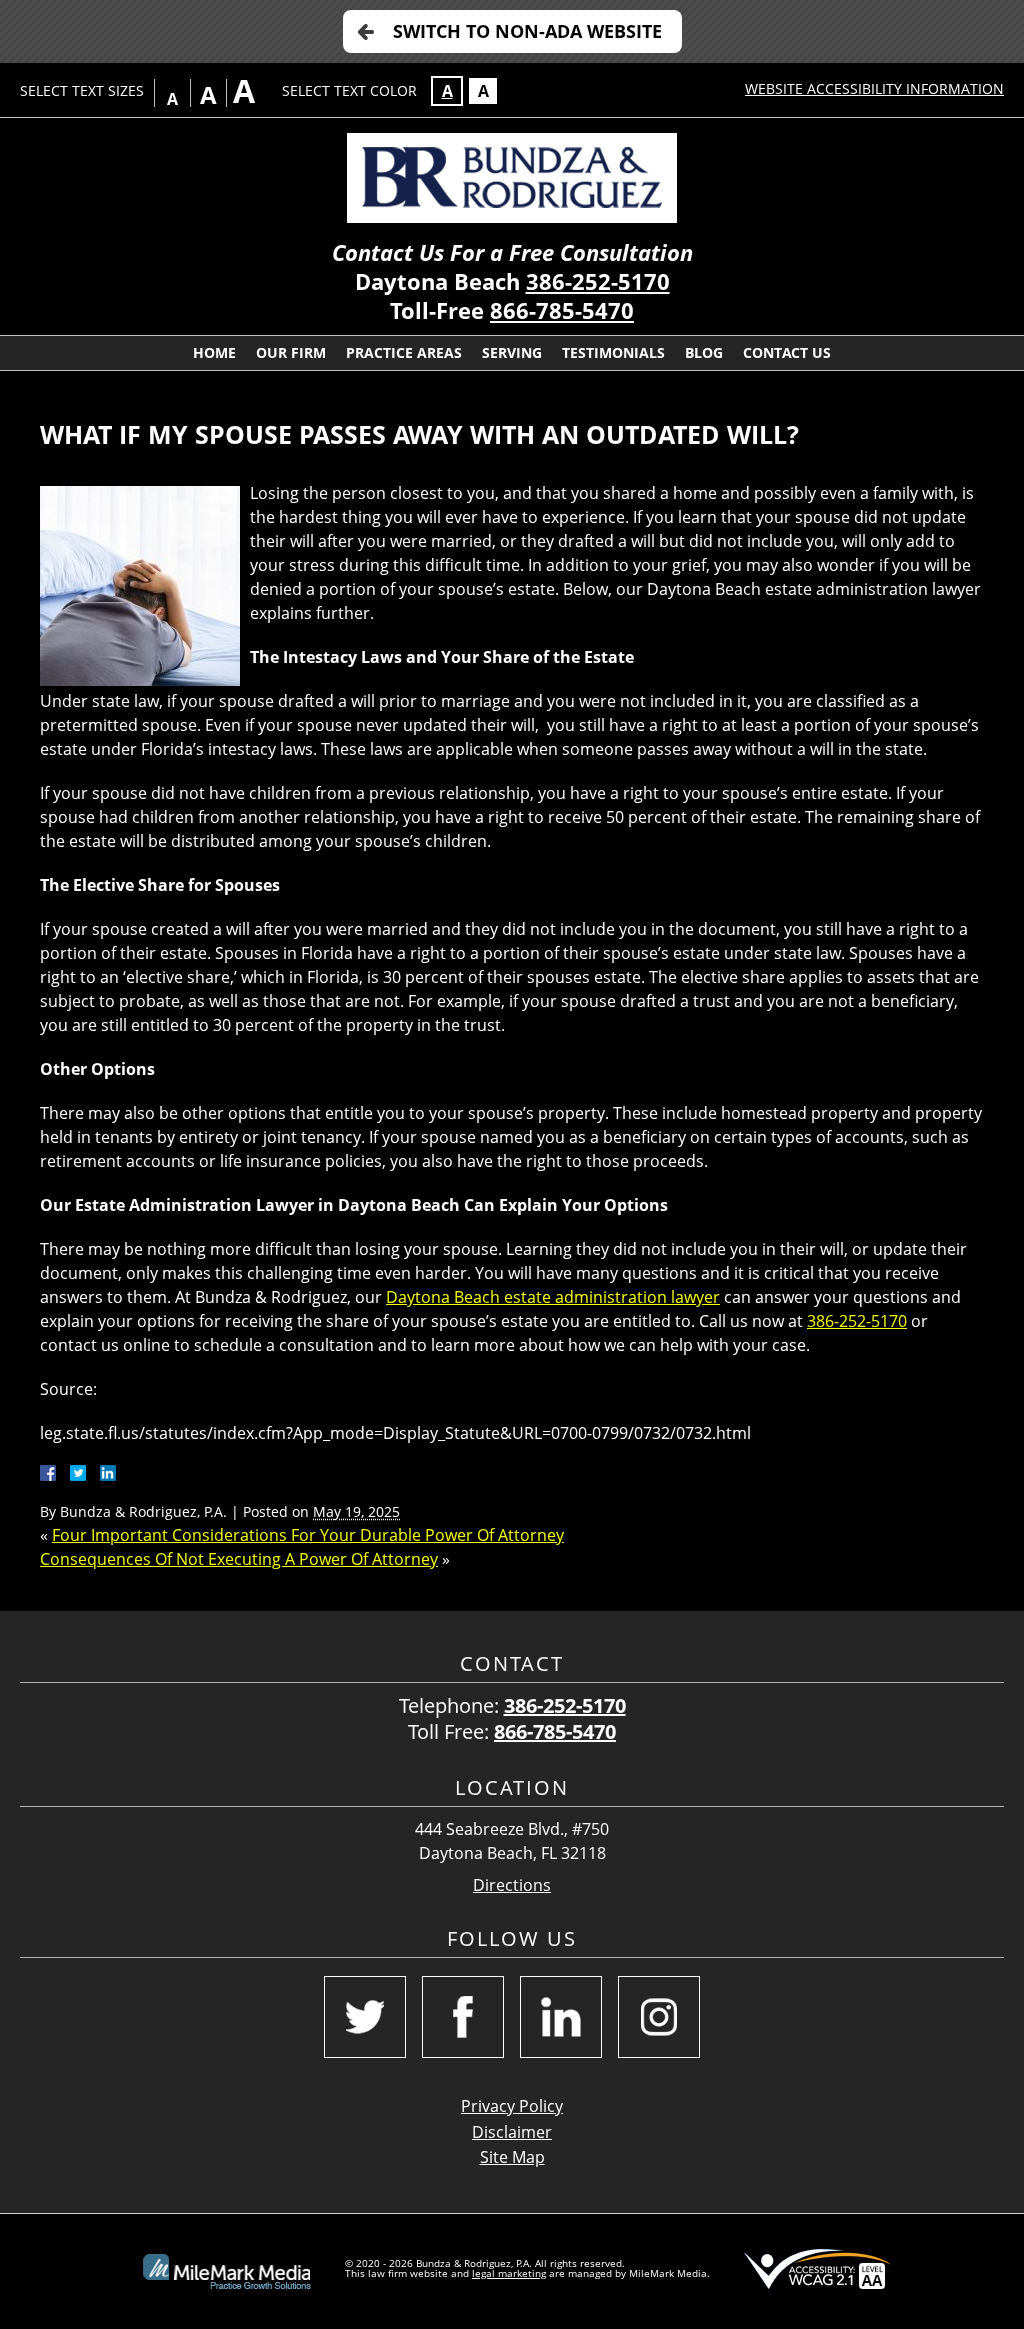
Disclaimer (512, 2132)
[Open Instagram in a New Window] (659, 2017)
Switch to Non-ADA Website (527, 31)
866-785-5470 (562, 310)
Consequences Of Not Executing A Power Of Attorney (239, 1559)
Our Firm (291, 352)
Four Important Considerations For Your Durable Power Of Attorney (308, 1535)
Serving (512, 352)
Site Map (512, 2157)
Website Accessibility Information (874, 88)
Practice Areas (404, 352)
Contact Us (787, 352)
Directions (512, 1885)
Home (214, 352)
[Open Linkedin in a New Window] (561, 2017)
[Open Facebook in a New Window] (463, 2017)
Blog (704, 352)
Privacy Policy (512, 2106)
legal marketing (509, 2273)
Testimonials (613, 352)
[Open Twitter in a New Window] (365, 2017)
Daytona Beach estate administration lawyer (553, 1297)
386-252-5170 (598, 281)
